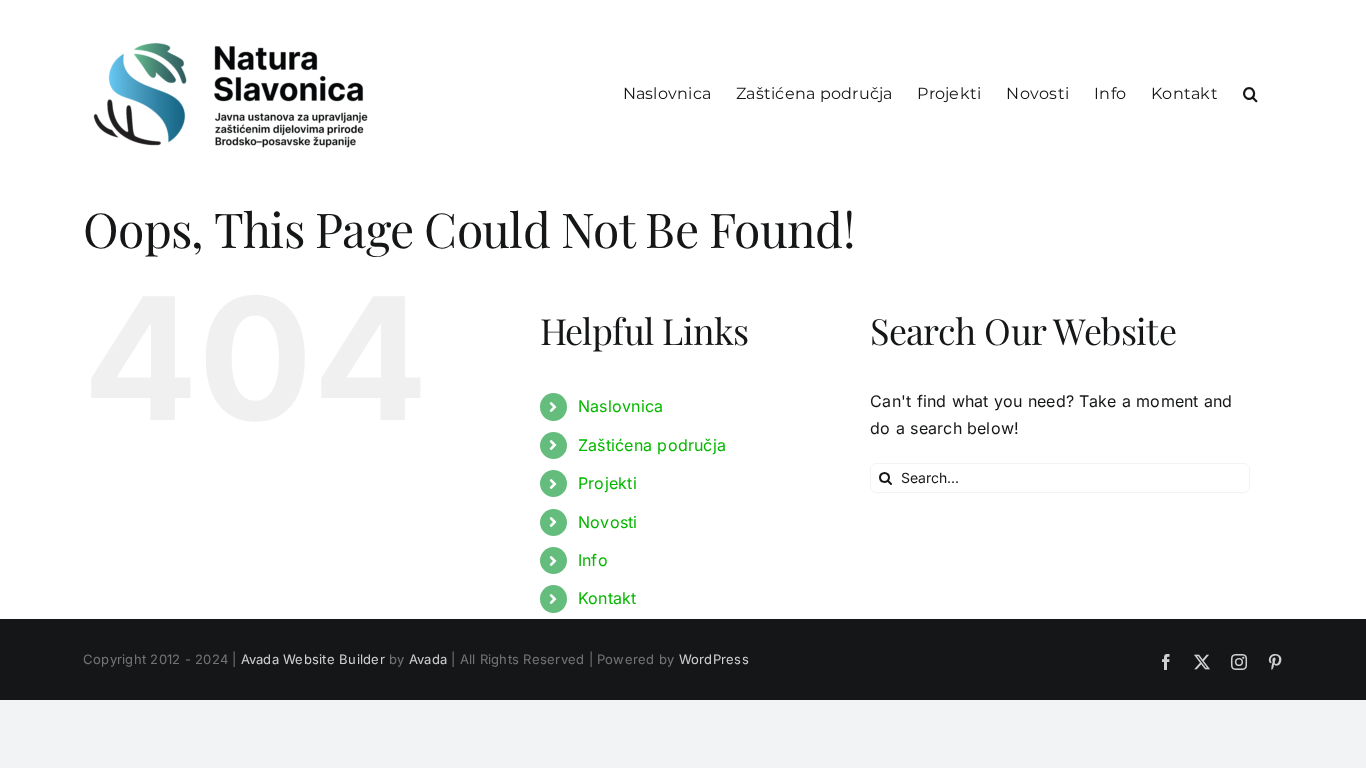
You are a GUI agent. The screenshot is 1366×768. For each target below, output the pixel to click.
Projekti (607, 483)
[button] (1250, 92)
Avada (428, 659)
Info (593, 560)
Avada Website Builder (313, 659)
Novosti (608, 522)
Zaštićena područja (652, 445)
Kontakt (607, 598)
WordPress (714, 659)
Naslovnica (620, 406)
